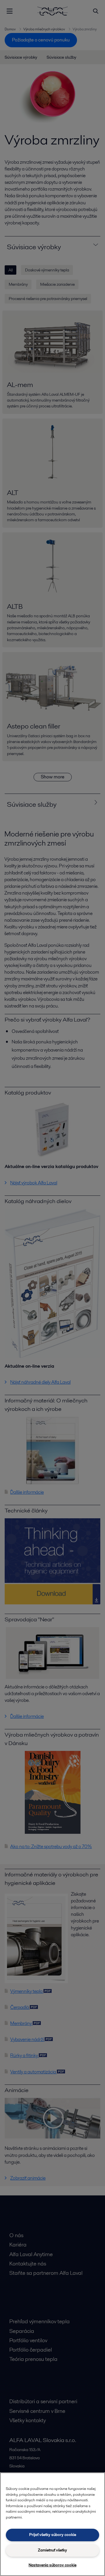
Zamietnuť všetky (52, 2550)
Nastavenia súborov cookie (52, 2565)
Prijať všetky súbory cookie (53, 2535)
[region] (52, 2524)
